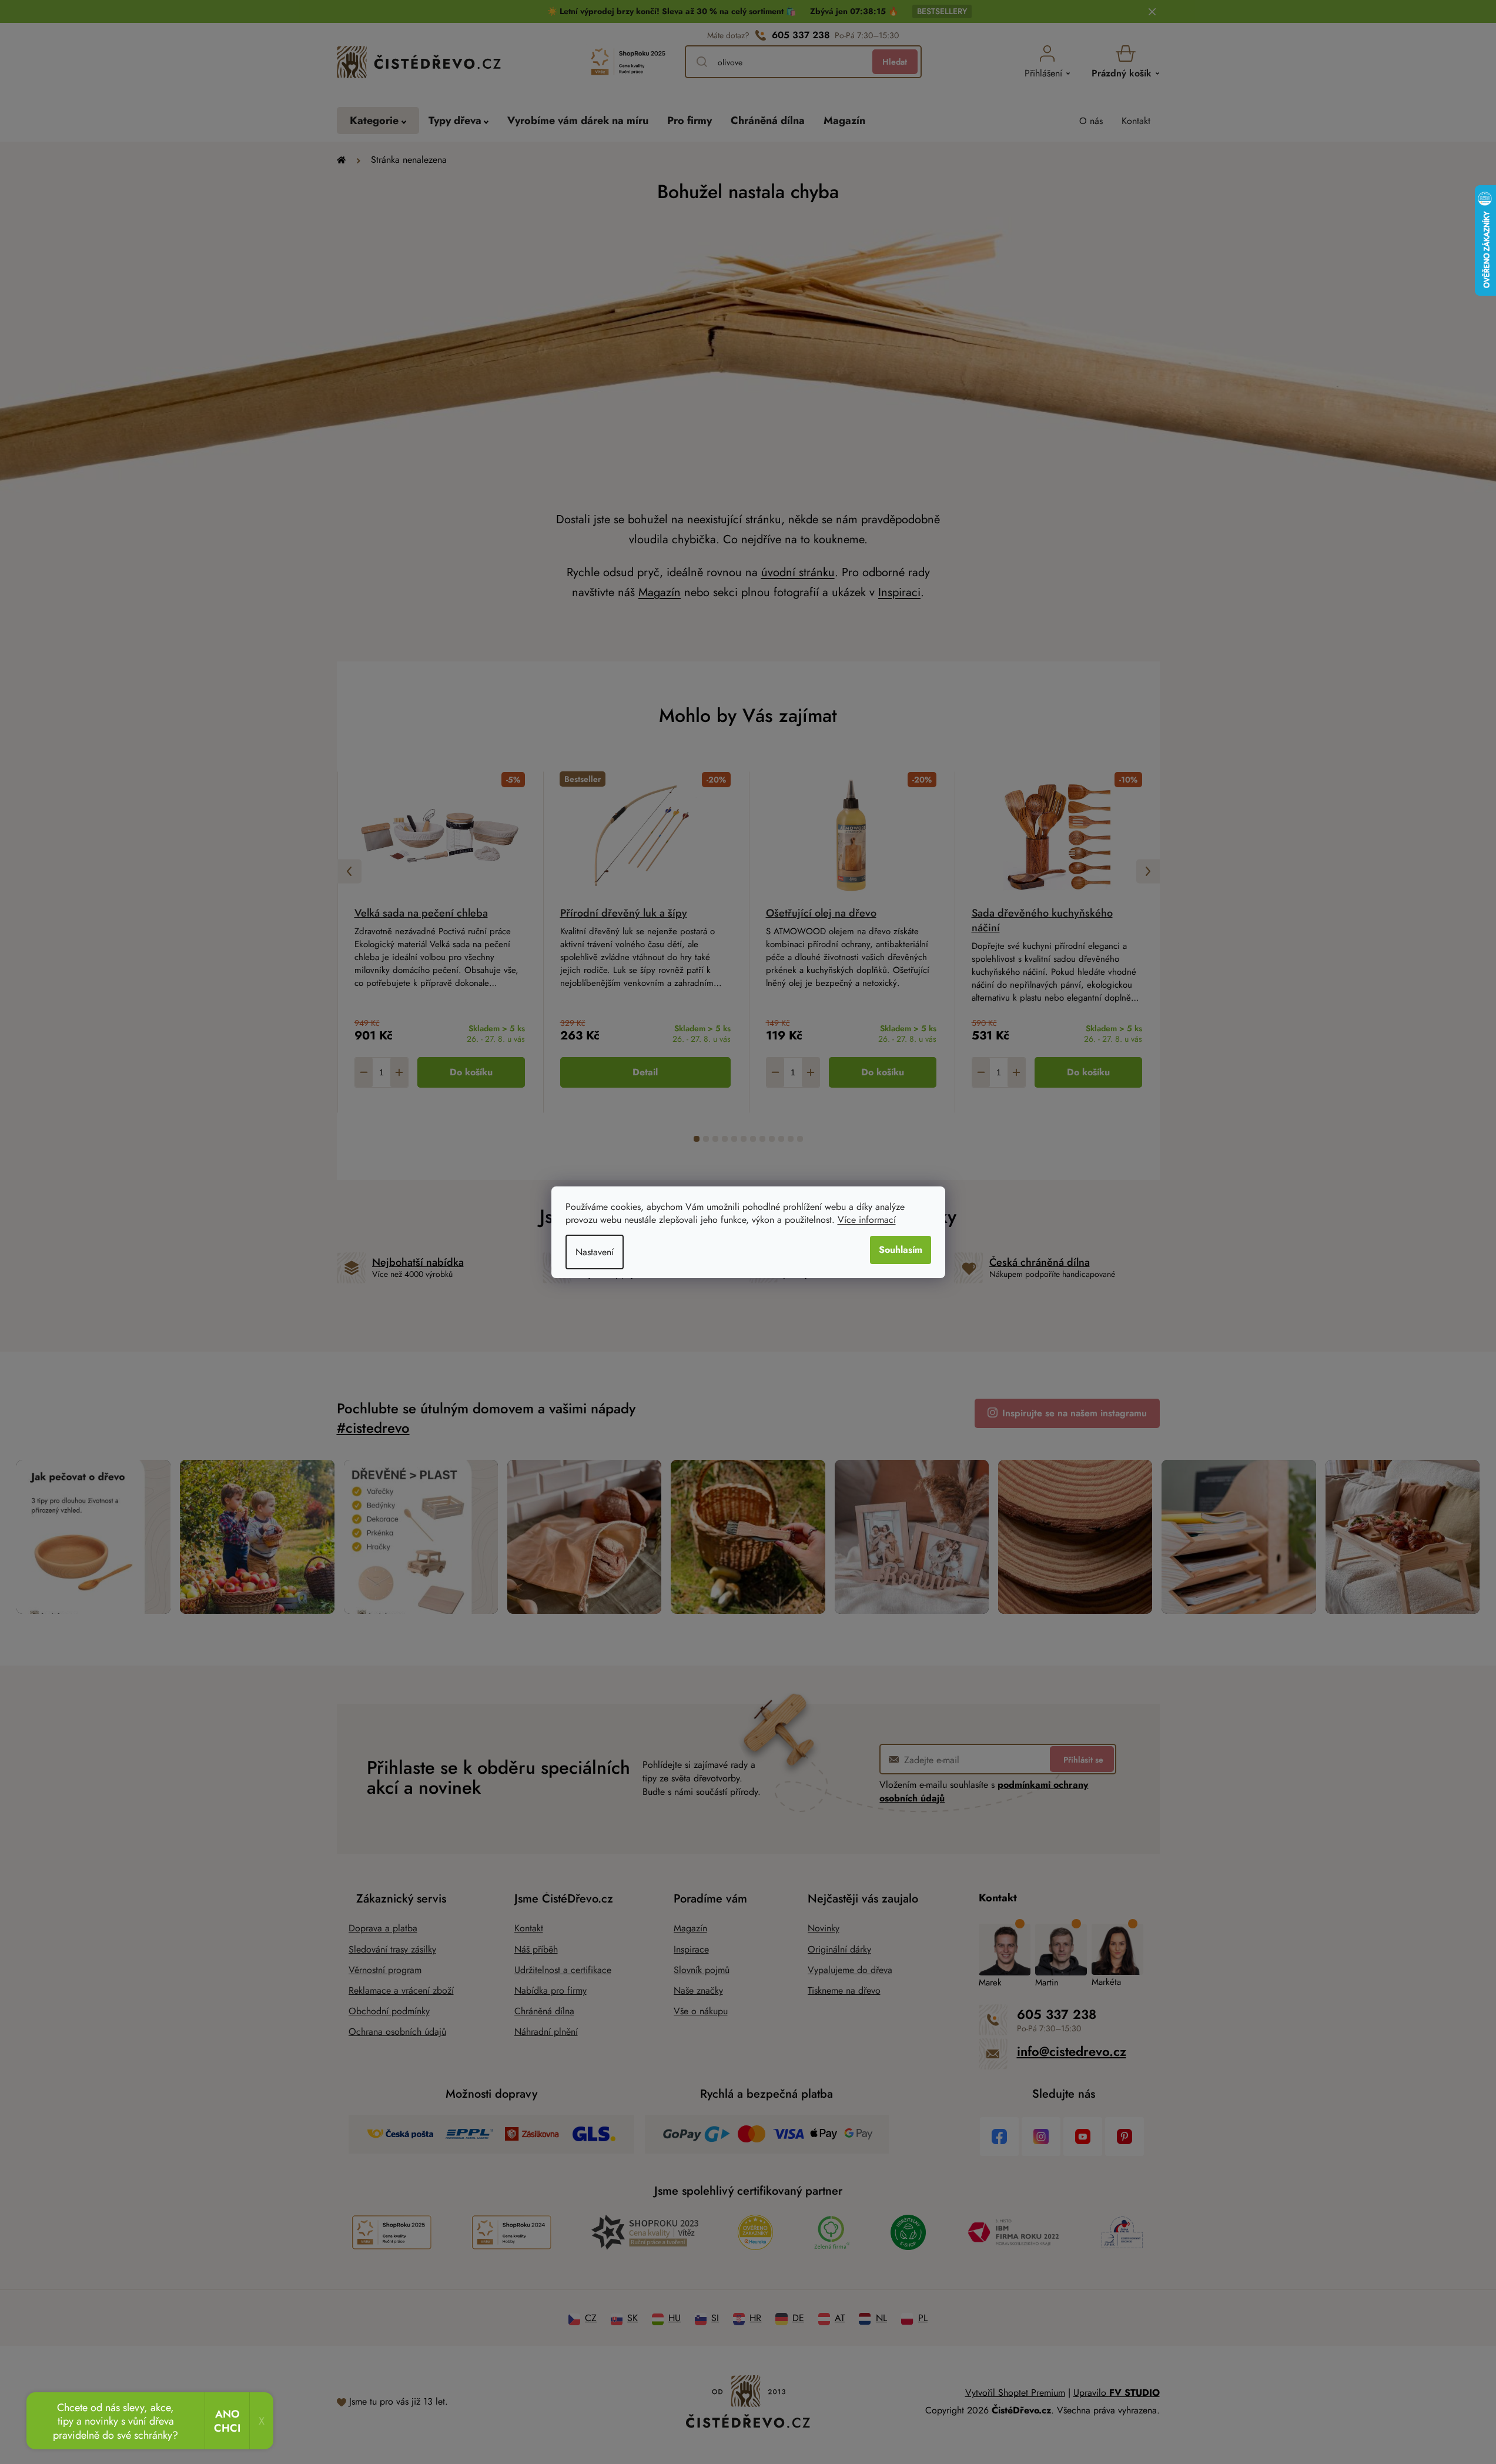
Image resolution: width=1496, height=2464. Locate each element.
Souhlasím (901, 1250)
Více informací (867, 1220)
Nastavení (595, 1252)
